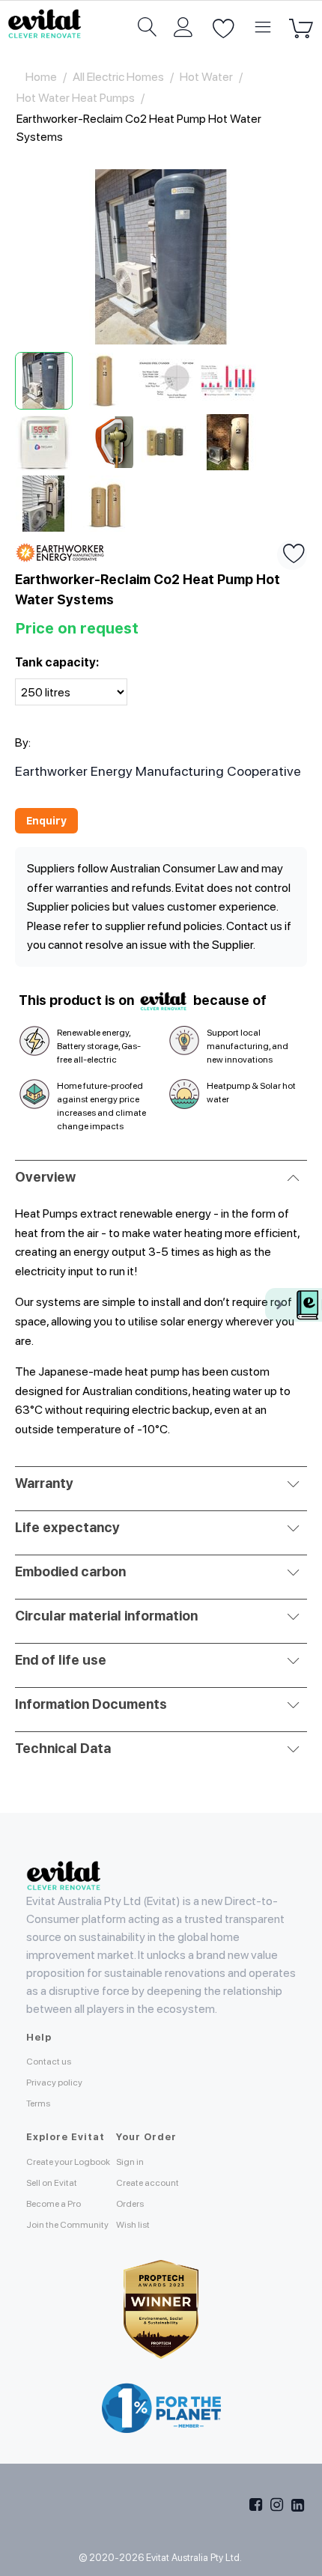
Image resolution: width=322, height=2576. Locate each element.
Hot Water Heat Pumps (76, 98)
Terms (38, 2103)
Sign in (130, 2162)
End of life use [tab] (61, 1660)
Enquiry (46, 821)
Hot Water (206, 77)
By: (23, 742)
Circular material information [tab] (106, 1616)
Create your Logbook (68, 2162)
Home (41, 77)
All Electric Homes (118, 77)
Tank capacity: (57, 662)
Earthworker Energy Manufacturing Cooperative (158, 771)
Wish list (133, 2225)
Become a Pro (54, 2204)
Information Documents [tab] (91, 1704)
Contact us (49, 2062)
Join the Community (67, 2225)
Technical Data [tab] (63, 1748)
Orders (130, 2204)
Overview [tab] (45, 1177)
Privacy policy (54, 2083)
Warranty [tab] (44, 1483)
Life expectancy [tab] (67, 1527)
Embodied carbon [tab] (70, 1571)
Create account (148, 2183)
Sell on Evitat (52, 2183)
